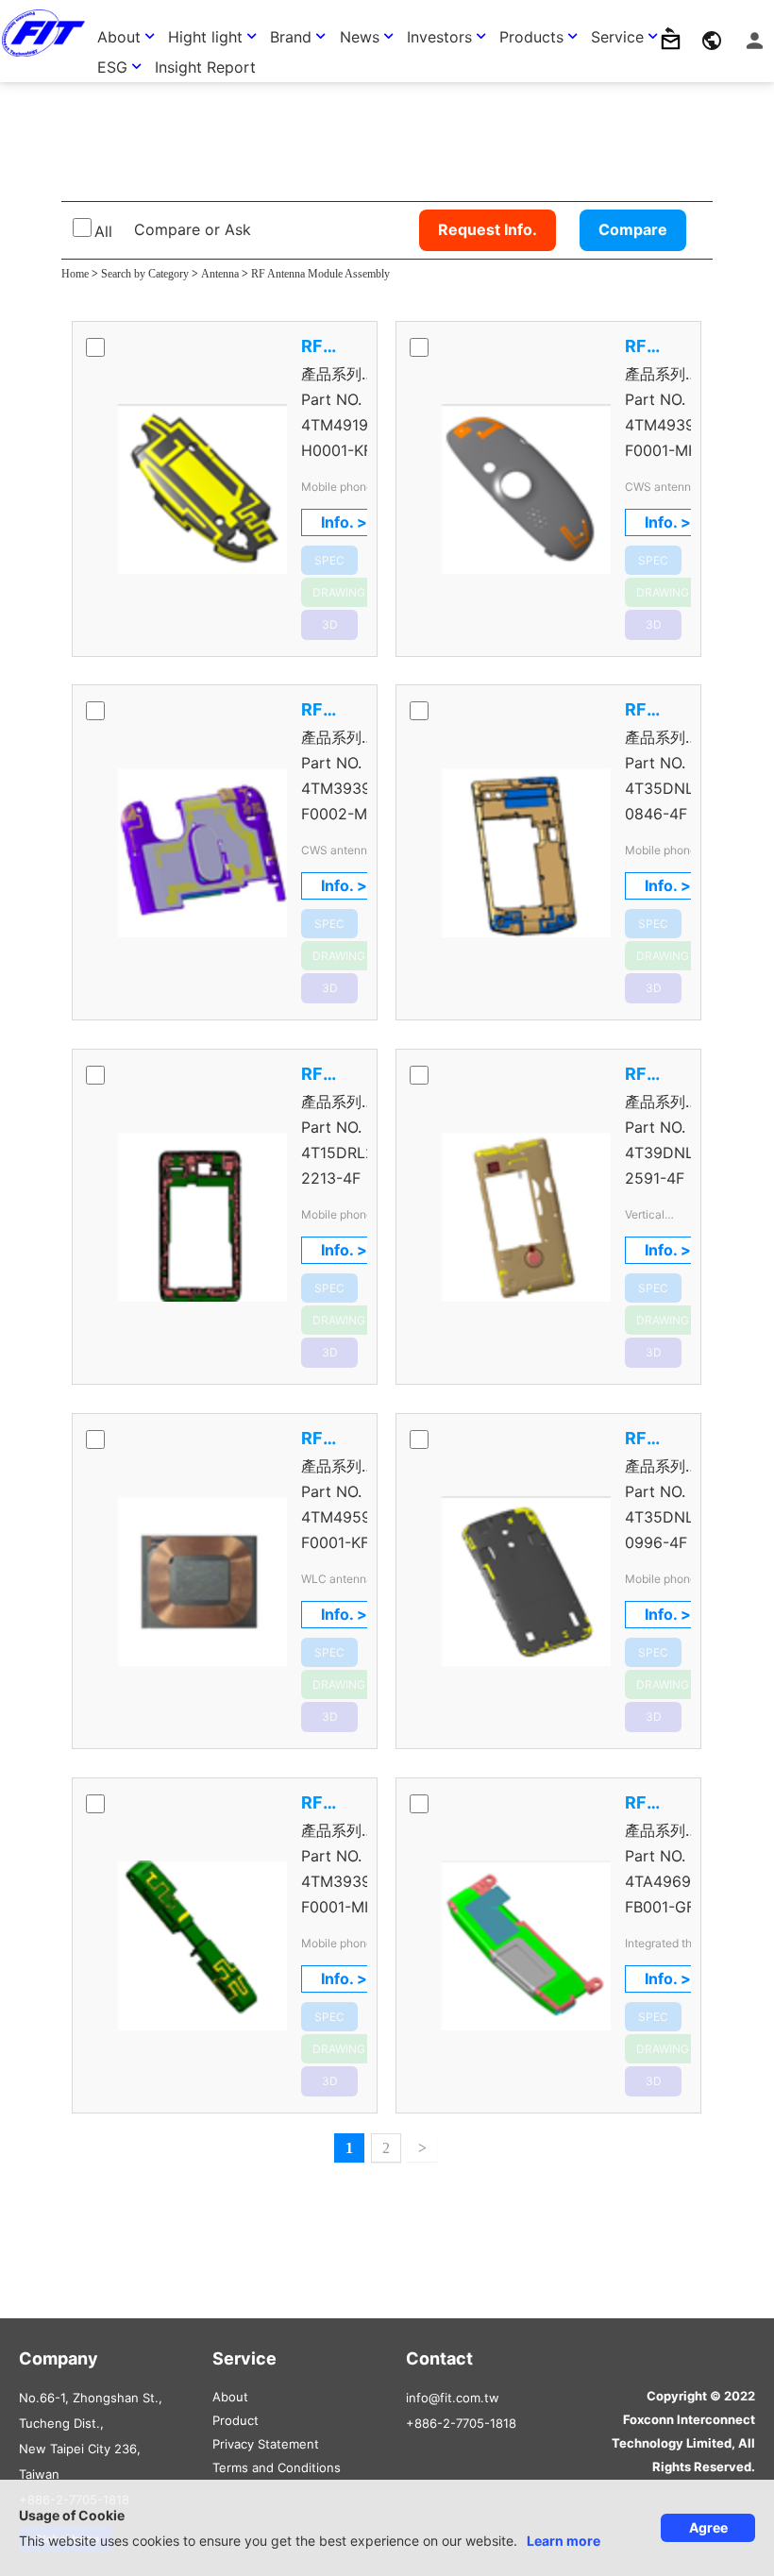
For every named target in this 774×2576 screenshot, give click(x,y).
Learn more (564, 2541)
